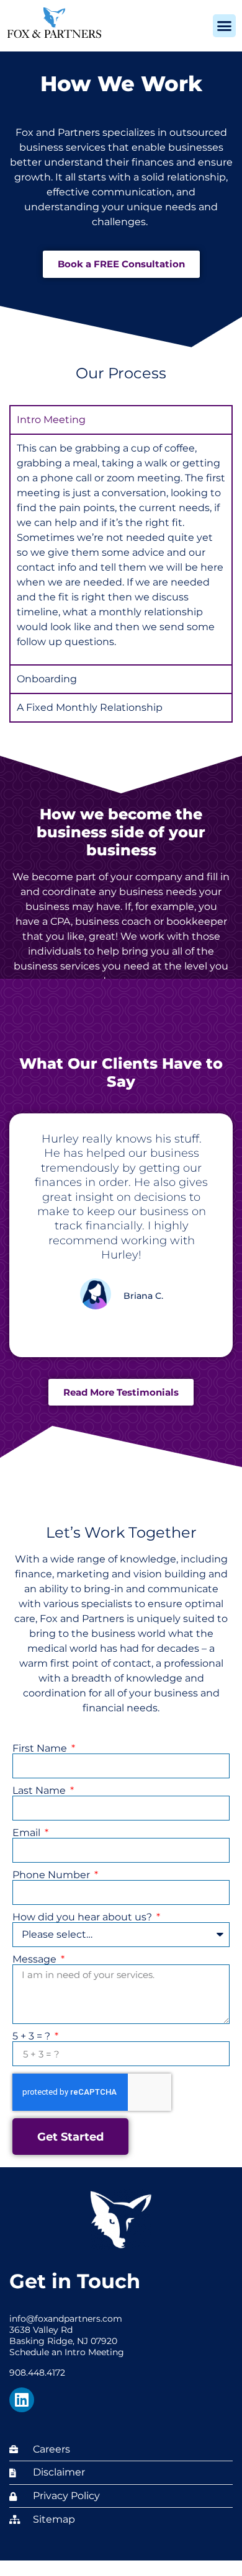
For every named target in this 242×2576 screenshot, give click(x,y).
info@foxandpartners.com (66, 2319)
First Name (41, 1749)
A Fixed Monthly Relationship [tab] (90, 707)
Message (36, 1959)
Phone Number (52, 1875)
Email (28, 1833)
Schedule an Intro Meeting (67, 2352)
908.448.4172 (37, 2373)
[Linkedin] (22, 2400)
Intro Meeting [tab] (51, 420)
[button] (225, 26)
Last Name (40, 1791)
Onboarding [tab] (47, 679)
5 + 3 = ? (33, 2036)
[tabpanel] (121, 549)
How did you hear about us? (83, 1917)
